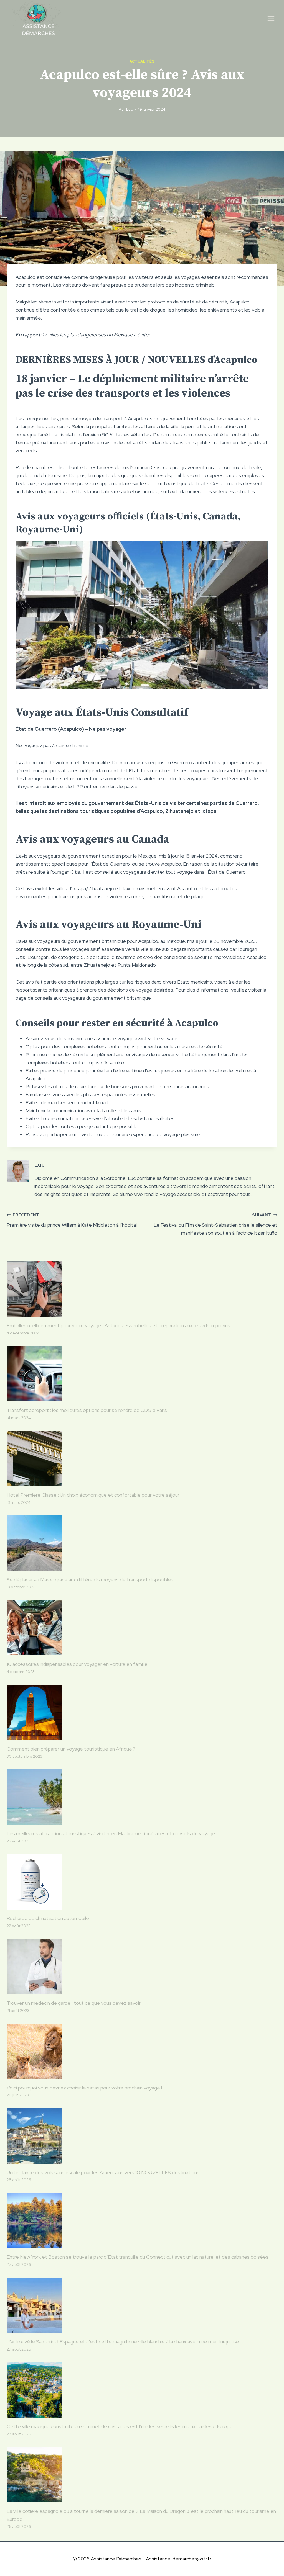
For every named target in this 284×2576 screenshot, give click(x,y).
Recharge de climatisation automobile (48, 1918)
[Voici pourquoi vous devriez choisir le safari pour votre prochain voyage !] (142, 2051)
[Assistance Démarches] (37, 19)
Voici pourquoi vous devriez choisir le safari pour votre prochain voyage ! (84, 2088)
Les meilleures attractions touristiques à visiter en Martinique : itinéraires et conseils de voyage (111, 1833)
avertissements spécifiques (46, 864)
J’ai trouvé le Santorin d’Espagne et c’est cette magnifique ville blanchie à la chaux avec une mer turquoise (123, 2342)
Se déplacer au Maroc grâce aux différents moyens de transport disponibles (90, 1580)
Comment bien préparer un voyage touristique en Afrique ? (71, 1749)
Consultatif (160, 712)
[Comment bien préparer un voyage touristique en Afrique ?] (142, 1712)
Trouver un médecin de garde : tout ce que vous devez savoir (74, 2003)
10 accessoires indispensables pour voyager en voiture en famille (77, 1664)
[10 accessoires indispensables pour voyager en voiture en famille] (142, 1628)
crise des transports (99, 393)
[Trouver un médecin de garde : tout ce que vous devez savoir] (142, 1967)
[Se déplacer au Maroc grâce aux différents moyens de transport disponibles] (142, 1543)
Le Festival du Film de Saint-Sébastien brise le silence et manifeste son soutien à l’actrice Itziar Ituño (215, 1224)
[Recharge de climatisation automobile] (142, 1882)
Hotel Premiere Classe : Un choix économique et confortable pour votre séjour (93, 1495)
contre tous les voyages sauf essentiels (80, 949)
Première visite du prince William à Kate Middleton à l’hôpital (72, 1220)
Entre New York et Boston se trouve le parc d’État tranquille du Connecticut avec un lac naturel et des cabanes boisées (138, 2257)
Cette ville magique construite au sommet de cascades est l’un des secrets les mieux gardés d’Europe (120, 2426)
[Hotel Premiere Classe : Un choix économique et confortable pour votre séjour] (142, 1458)
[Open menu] (271, 19)
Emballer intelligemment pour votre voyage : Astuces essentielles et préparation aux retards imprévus (118, 1325)
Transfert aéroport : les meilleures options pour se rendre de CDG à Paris (87, 1410)
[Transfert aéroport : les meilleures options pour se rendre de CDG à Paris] (142, 1374)
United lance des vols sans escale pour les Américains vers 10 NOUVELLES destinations (103, 2172)
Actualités (142, 61)
